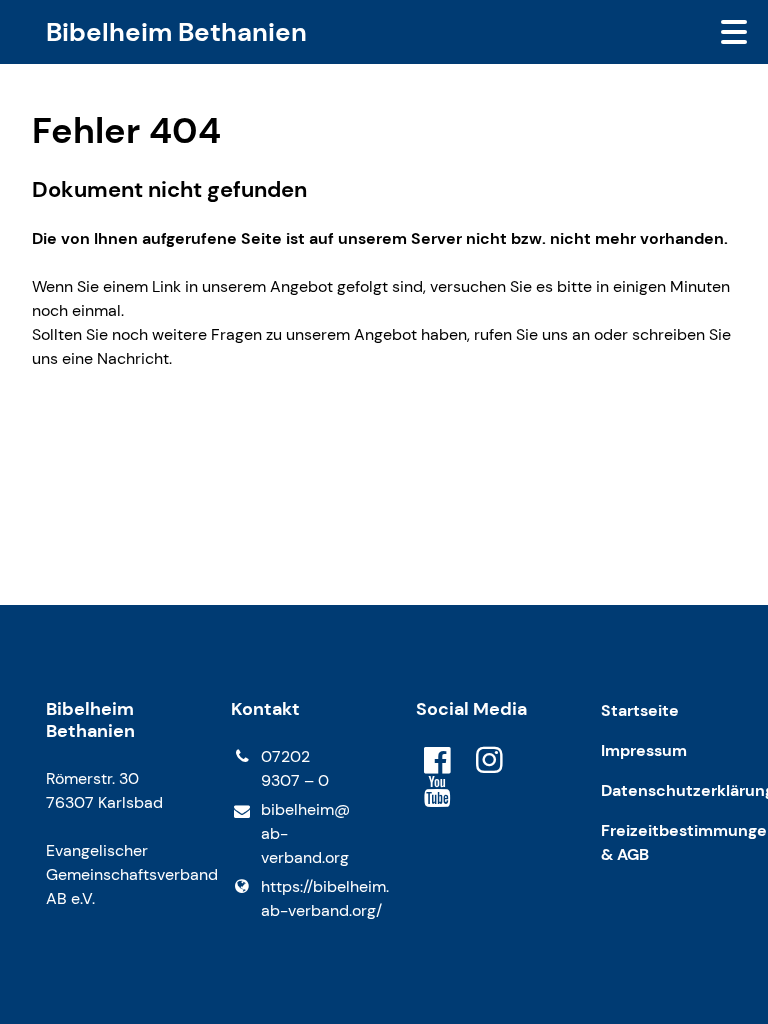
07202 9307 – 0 (295, 768)
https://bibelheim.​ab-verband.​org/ (306, 898)
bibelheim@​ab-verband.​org (305, 833)
